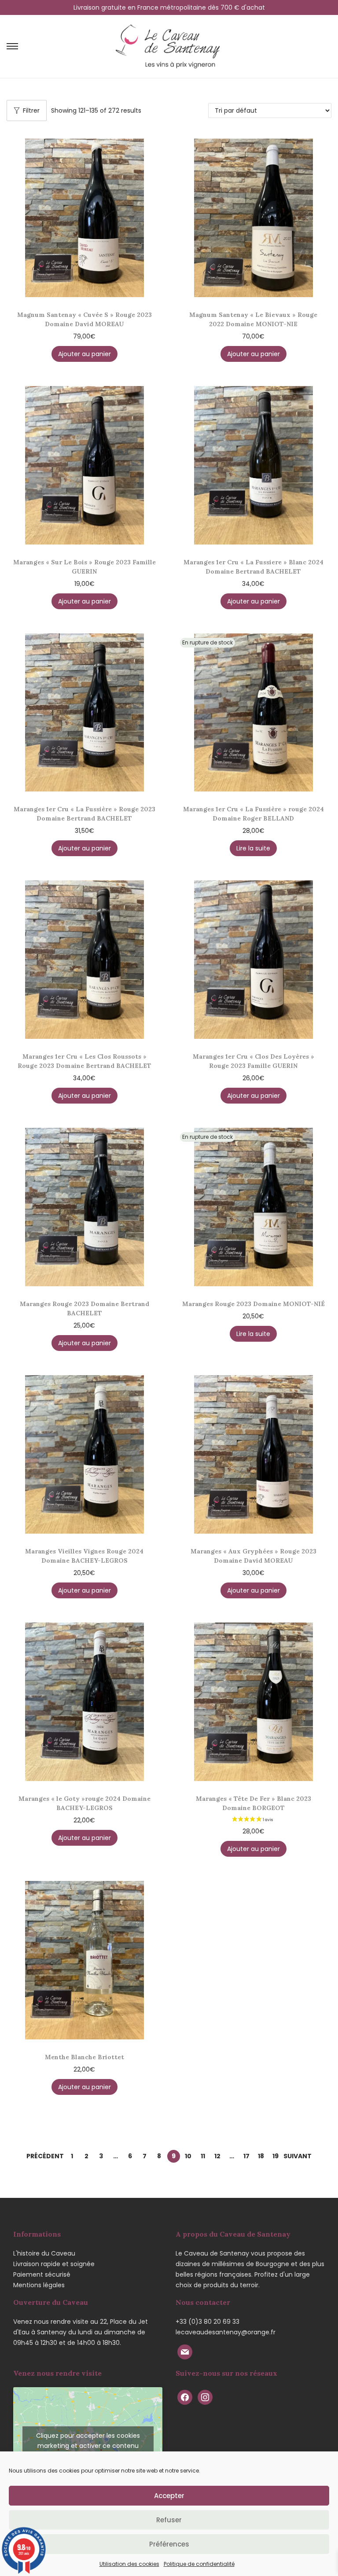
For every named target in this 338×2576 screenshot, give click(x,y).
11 (203, 2156)
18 (261, 2156)
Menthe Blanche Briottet (84, 2057)
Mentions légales (39, 2285)
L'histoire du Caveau (44, 2253)
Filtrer (31, 110)
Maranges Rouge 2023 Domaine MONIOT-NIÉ (253, 1304)
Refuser (169, 2520)
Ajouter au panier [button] (84, 354)
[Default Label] (185, 2352)
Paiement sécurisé (42, 2274)
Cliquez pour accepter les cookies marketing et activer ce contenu (88, 2441)
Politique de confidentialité (199, 2564)
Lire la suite (253, 848)
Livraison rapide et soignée (54, 2264)
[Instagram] (205, 2397)
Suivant (298, 2156)
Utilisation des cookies (129, 2564)
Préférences (169, 2544)
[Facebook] (185, 2397)
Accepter (169, 2496)
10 (188, 2156)
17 (246, 2156)
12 (217, 2156)
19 (276, 2156)
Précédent (45, 2156)
